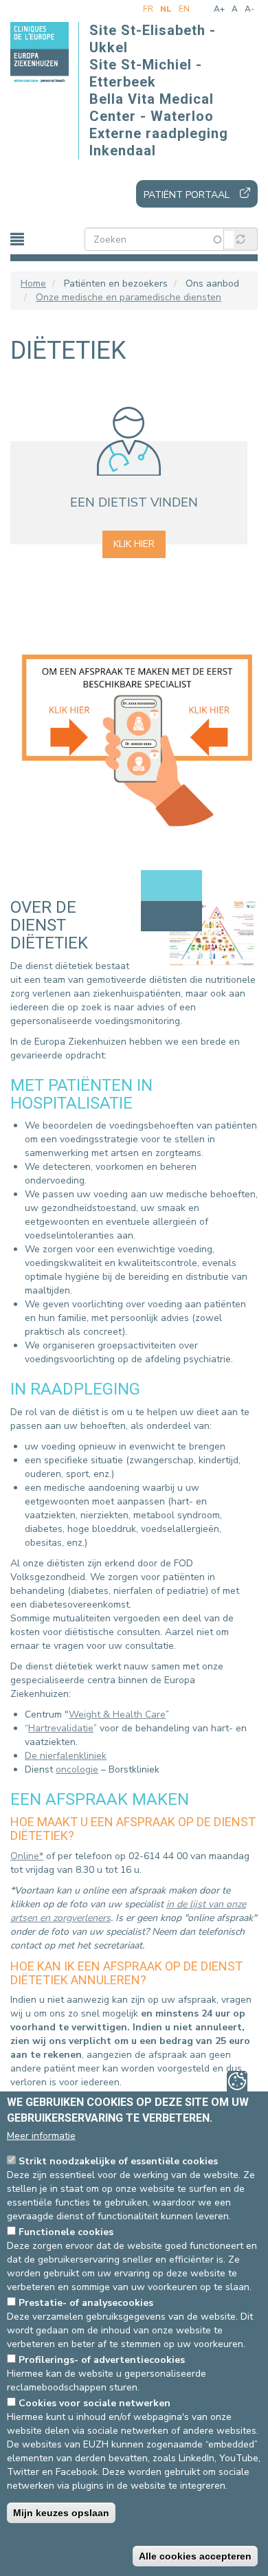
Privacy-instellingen (237, 2081)
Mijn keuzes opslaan (61, 2513)
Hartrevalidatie (61, 1728)
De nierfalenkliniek (66, 1756)
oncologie (77, 1769)
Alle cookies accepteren (195, 2556)
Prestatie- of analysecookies (86, 2303)
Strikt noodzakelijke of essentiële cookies (118, 2161)
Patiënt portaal (187, 195)
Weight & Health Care (117, 1714)
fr (148, 9)
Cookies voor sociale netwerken (94, 2403)
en (184, 9)
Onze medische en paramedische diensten (129, 297)
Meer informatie (41, 2136)
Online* (27, 1856)
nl (166, 9)
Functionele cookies (66, 2232)
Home (33, 284)
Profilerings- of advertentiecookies (102, 2360)
